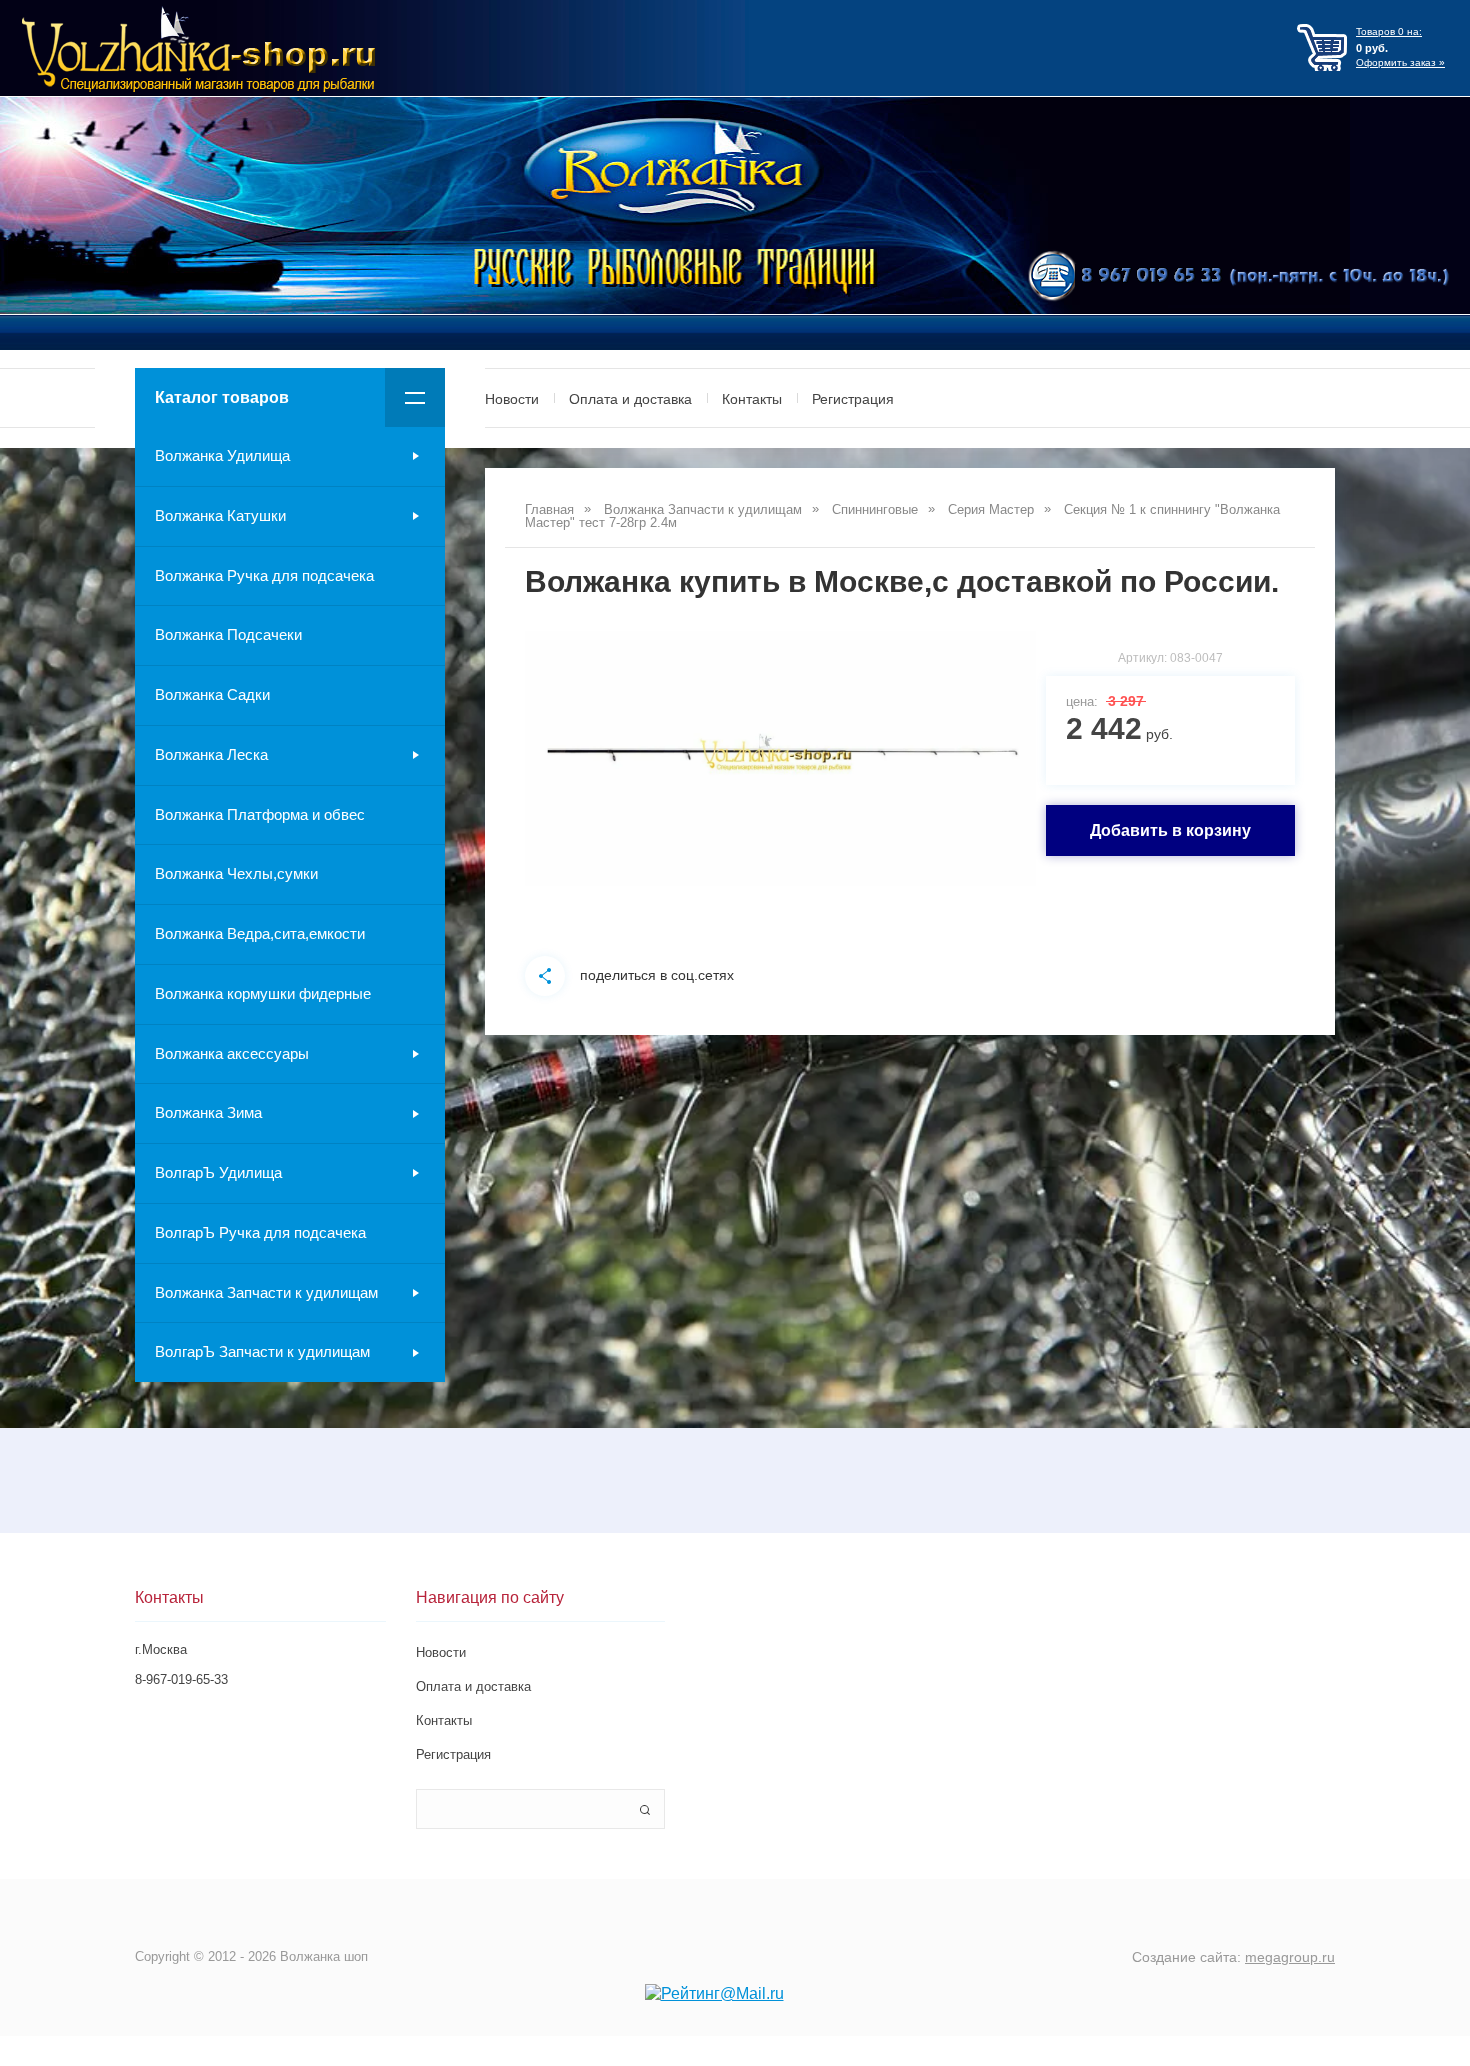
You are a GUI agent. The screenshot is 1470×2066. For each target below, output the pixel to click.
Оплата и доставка (630, 399)
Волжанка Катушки (220, 515)
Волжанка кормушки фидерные (263, 993)
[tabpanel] (780, 759)
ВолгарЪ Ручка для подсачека (260, 1232)
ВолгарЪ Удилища (218, 1172)
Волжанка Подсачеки (228, 634)
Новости (512, 399)
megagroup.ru (1290, 1957)
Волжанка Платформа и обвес (260, 814)
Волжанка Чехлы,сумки (236, 873)
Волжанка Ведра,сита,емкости (260, 933)
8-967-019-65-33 (181, 1679)
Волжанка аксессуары (232, 1053)
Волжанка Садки (212, 694)
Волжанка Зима (208, 1112)
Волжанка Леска (211, 754)
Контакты (752, 399)
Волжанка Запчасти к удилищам (266, 1292)
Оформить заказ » (1400, 62)
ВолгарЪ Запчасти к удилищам (262, 1351)
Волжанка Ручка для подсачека (264, 575)
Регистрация (853, 399)
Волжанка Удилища (222, 455)
